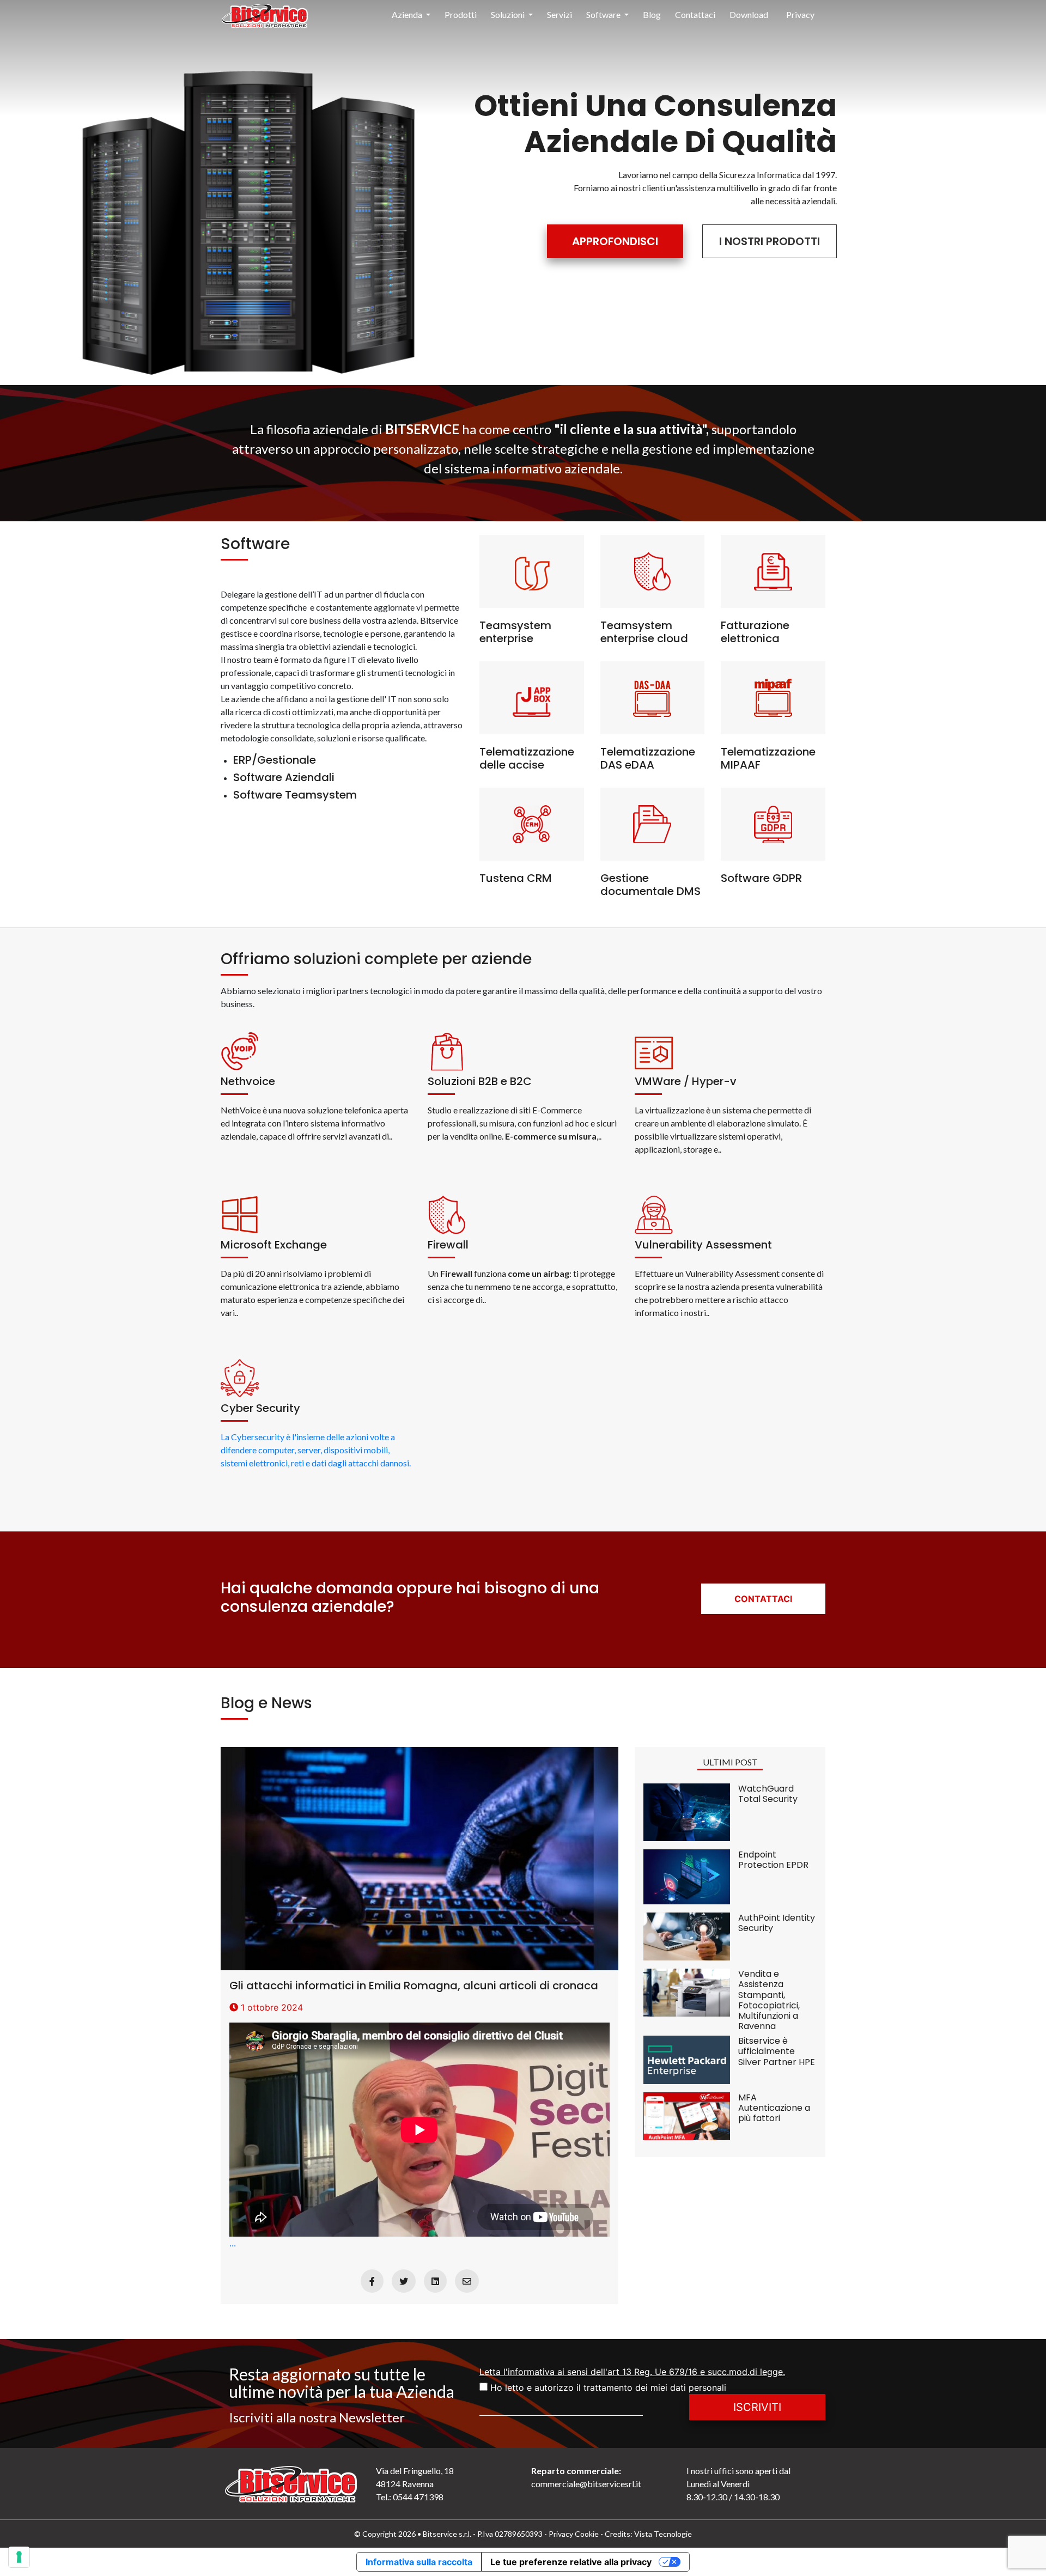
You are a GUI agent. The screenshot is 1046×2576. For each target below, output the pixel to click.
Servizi (560, 14)
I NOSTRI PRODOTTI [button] (770, 241)
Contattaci (695, 14)
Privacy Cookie (574, 2534)
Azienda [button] (408, 14)
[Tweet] (404, 2281)
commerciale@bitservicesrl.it (586, 2484)
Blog (652, 14)
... (414, 2113)
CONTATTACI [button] (763, 1599)
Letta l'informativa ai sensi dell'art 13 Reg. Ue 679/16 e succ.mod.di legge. (632, 2372)
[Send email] (467, 2281)
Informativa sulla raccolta (419, 2562)
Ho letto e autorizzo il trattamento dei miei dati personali (607, 2388)
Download (749, 14)
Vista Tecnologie (663, 2534)
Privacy (800, 14)
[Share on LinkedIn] (435, 2281)
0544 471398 (417, 2497)
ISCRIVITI (757, 2407)
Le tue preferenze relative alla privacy (571, 2562)
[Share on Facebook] (372, 2281)
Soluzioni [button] (509, 14)
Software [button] (604, 14)
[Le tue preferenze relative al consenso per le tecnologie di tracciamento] (19, 2557)
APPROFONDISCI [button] (615, 241)
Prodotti (461, 14)
